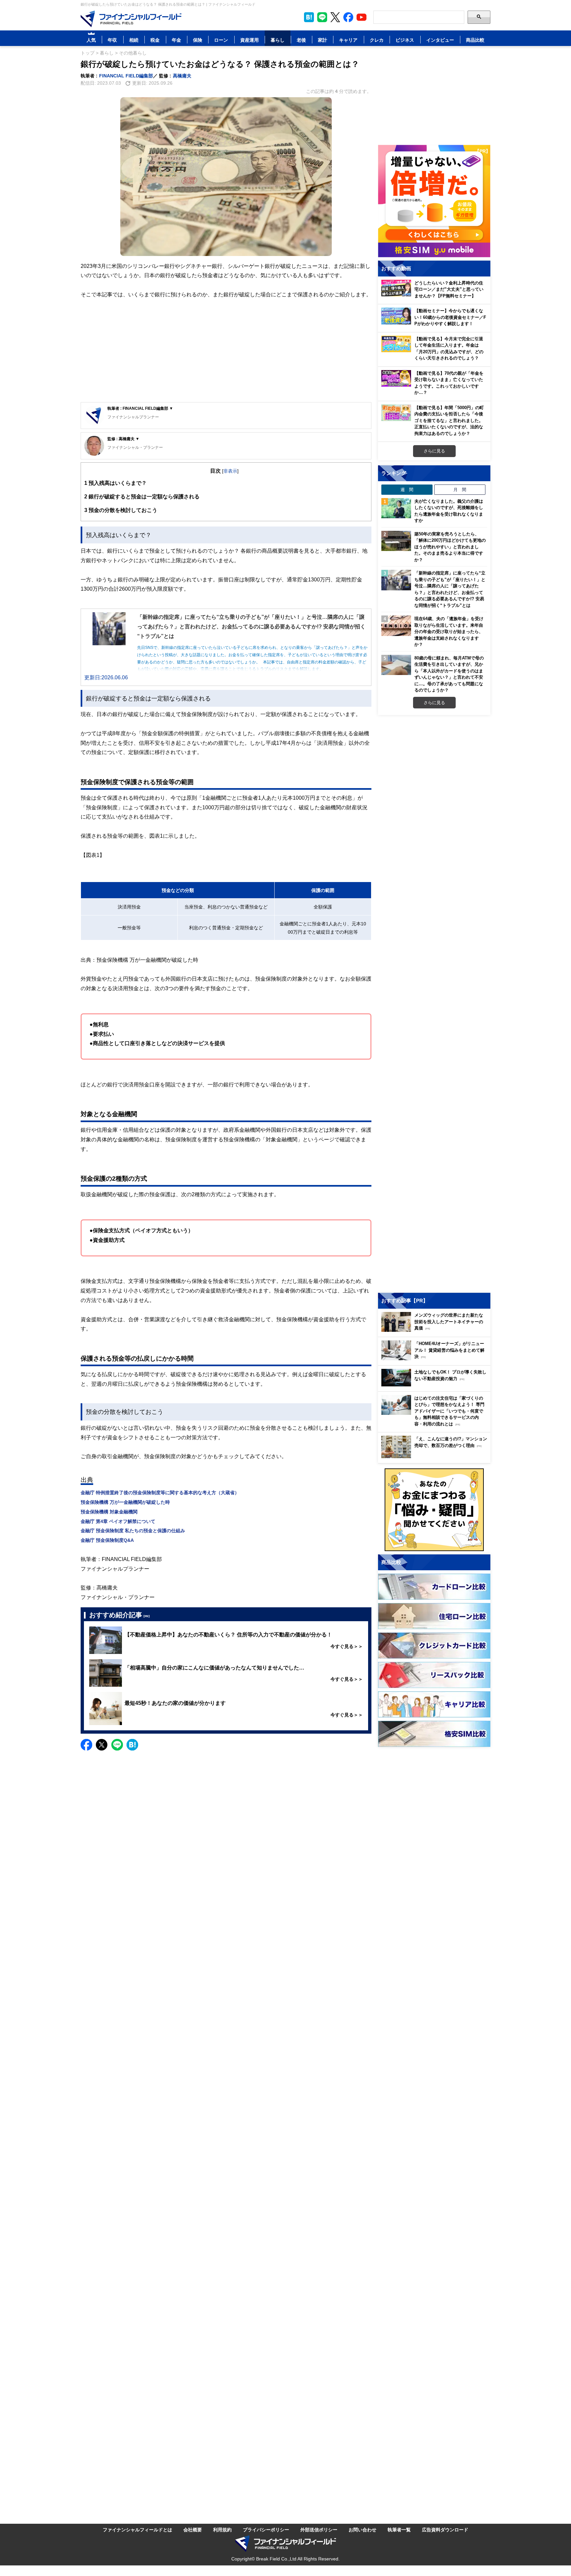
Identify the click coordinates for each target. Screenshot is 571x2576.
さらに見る (434, 451)
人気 (91, 40)
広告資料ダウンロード (445, 2530)
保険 (198, 40)
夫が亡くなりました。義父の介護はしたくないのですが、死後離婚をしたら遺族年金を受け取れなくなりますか (449, 511)
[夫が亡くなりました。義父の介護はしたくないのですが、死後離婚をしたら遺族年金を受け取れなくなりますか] (396, 508)
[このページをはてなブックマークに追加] (309, 17)
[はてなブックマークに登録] (132, 1745)
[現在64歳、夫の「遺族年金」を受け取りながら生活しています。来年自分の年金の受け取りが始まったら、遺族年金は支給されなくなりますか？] (396, 626)
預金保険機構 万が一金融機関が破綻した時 (125, 1502)
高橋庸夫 (182, 76)
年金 (176, 40)
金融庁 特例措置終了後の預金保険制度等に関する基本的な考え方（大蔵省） (160, 1492)
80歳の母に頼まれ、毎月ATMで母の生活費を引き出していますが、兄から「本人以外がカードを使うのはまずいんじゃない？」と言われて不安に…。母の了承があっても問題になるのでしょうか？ (449, 674)
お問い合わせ (362, 2530)
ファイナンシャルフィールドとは (137, 2530)
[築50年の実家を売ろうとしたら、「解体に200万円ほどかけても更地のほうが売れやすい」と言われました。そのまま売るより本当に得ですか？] (396, 541)
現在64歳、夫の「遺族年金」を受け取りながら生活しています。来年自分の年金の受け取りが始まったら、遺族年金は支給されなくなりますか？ (449, 631)
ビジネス (405, 40)
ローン (221, 40)
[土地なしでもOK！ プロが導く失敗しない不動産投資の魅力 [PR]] (436, 1385)
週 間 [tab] (407, 489)
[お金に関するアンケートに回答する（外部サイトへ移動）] (434, 1510)
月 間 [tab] (460, 489)
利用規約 (222, 2530)
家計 (323, 40)
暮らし (278, 40)
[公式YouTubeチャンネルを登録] (362, 17)
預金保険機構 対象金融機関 (109, 1512)
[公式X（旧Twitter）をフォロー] (335, 17)
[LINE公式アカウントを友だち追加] (322, 17)
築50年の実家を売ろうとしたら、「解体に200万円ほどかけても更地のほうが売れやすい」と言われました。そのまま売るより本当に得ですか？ (450, 547)
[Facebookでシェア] (86, 1745)
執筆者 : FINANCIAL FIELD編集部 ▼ (140, 408)
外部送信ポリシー (319, 2530)
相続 (134, 40)
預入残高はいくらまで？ (115, 483)
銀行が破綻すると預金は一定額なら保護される (142, 496)
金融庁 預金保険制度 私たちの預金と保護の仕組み (133, 1530)
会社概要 (193, 2530)
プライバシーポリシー (266, 2530)
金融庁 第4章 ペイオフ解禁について (118, 1521)
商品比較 (475, 40)
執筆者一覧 (399, 2530)
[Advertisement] (226, 351)
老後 (301, 40)
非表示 (230, 471)
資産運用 (249, 40)
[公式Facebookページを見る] (348, 17)
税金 (155, 40)
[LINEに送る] (117, 1745)
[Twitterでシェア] (102, 1745)
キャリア (348, 40)
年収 (112, 40)
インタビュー (440, 40)
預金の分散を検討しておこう (121, 510)
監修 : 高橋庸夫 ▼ (123, 439)
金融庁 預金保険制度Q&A (107, 1540)
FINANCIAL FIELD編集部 (126, 76)
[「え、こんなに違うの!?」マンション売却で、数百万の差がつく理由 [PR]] (436, 1456)
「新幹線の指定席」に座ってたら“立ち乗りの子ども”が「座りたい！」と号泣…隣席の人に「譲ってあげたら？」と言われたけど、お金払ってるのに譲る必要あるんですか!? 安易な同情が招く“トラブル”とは (450, 589)
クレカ (377, 40)
